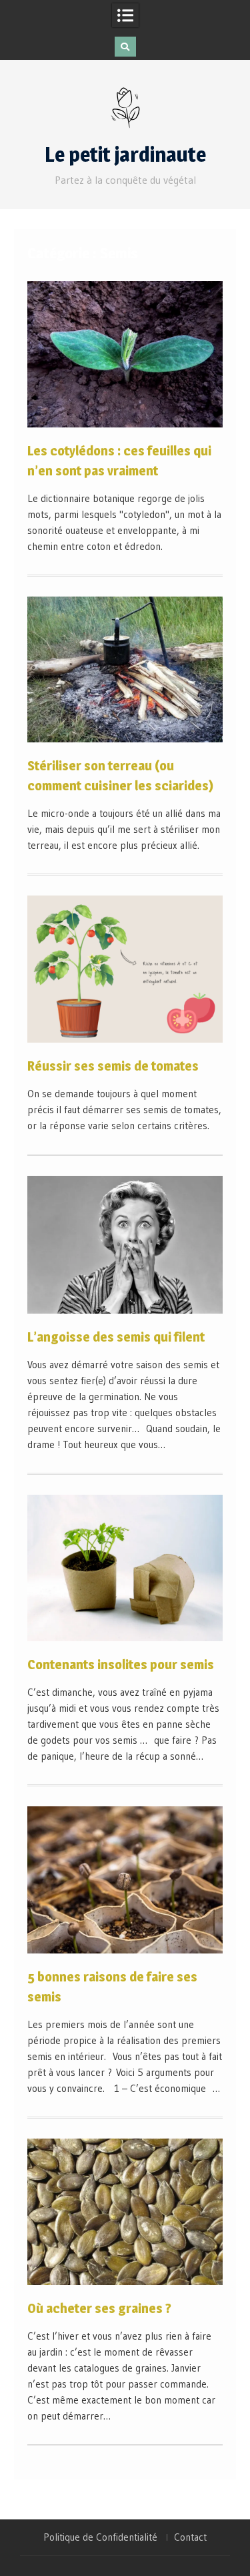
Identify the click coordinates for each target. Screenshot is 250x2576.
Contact (190, 2537)
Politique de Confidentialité (100, 2537)
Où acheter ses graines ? (99, 2308)
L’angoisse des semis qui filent (116, 1337)
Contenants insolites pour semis (121, 1665)
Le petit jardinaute (125, 154)
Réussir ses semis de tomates (113, 1066)
